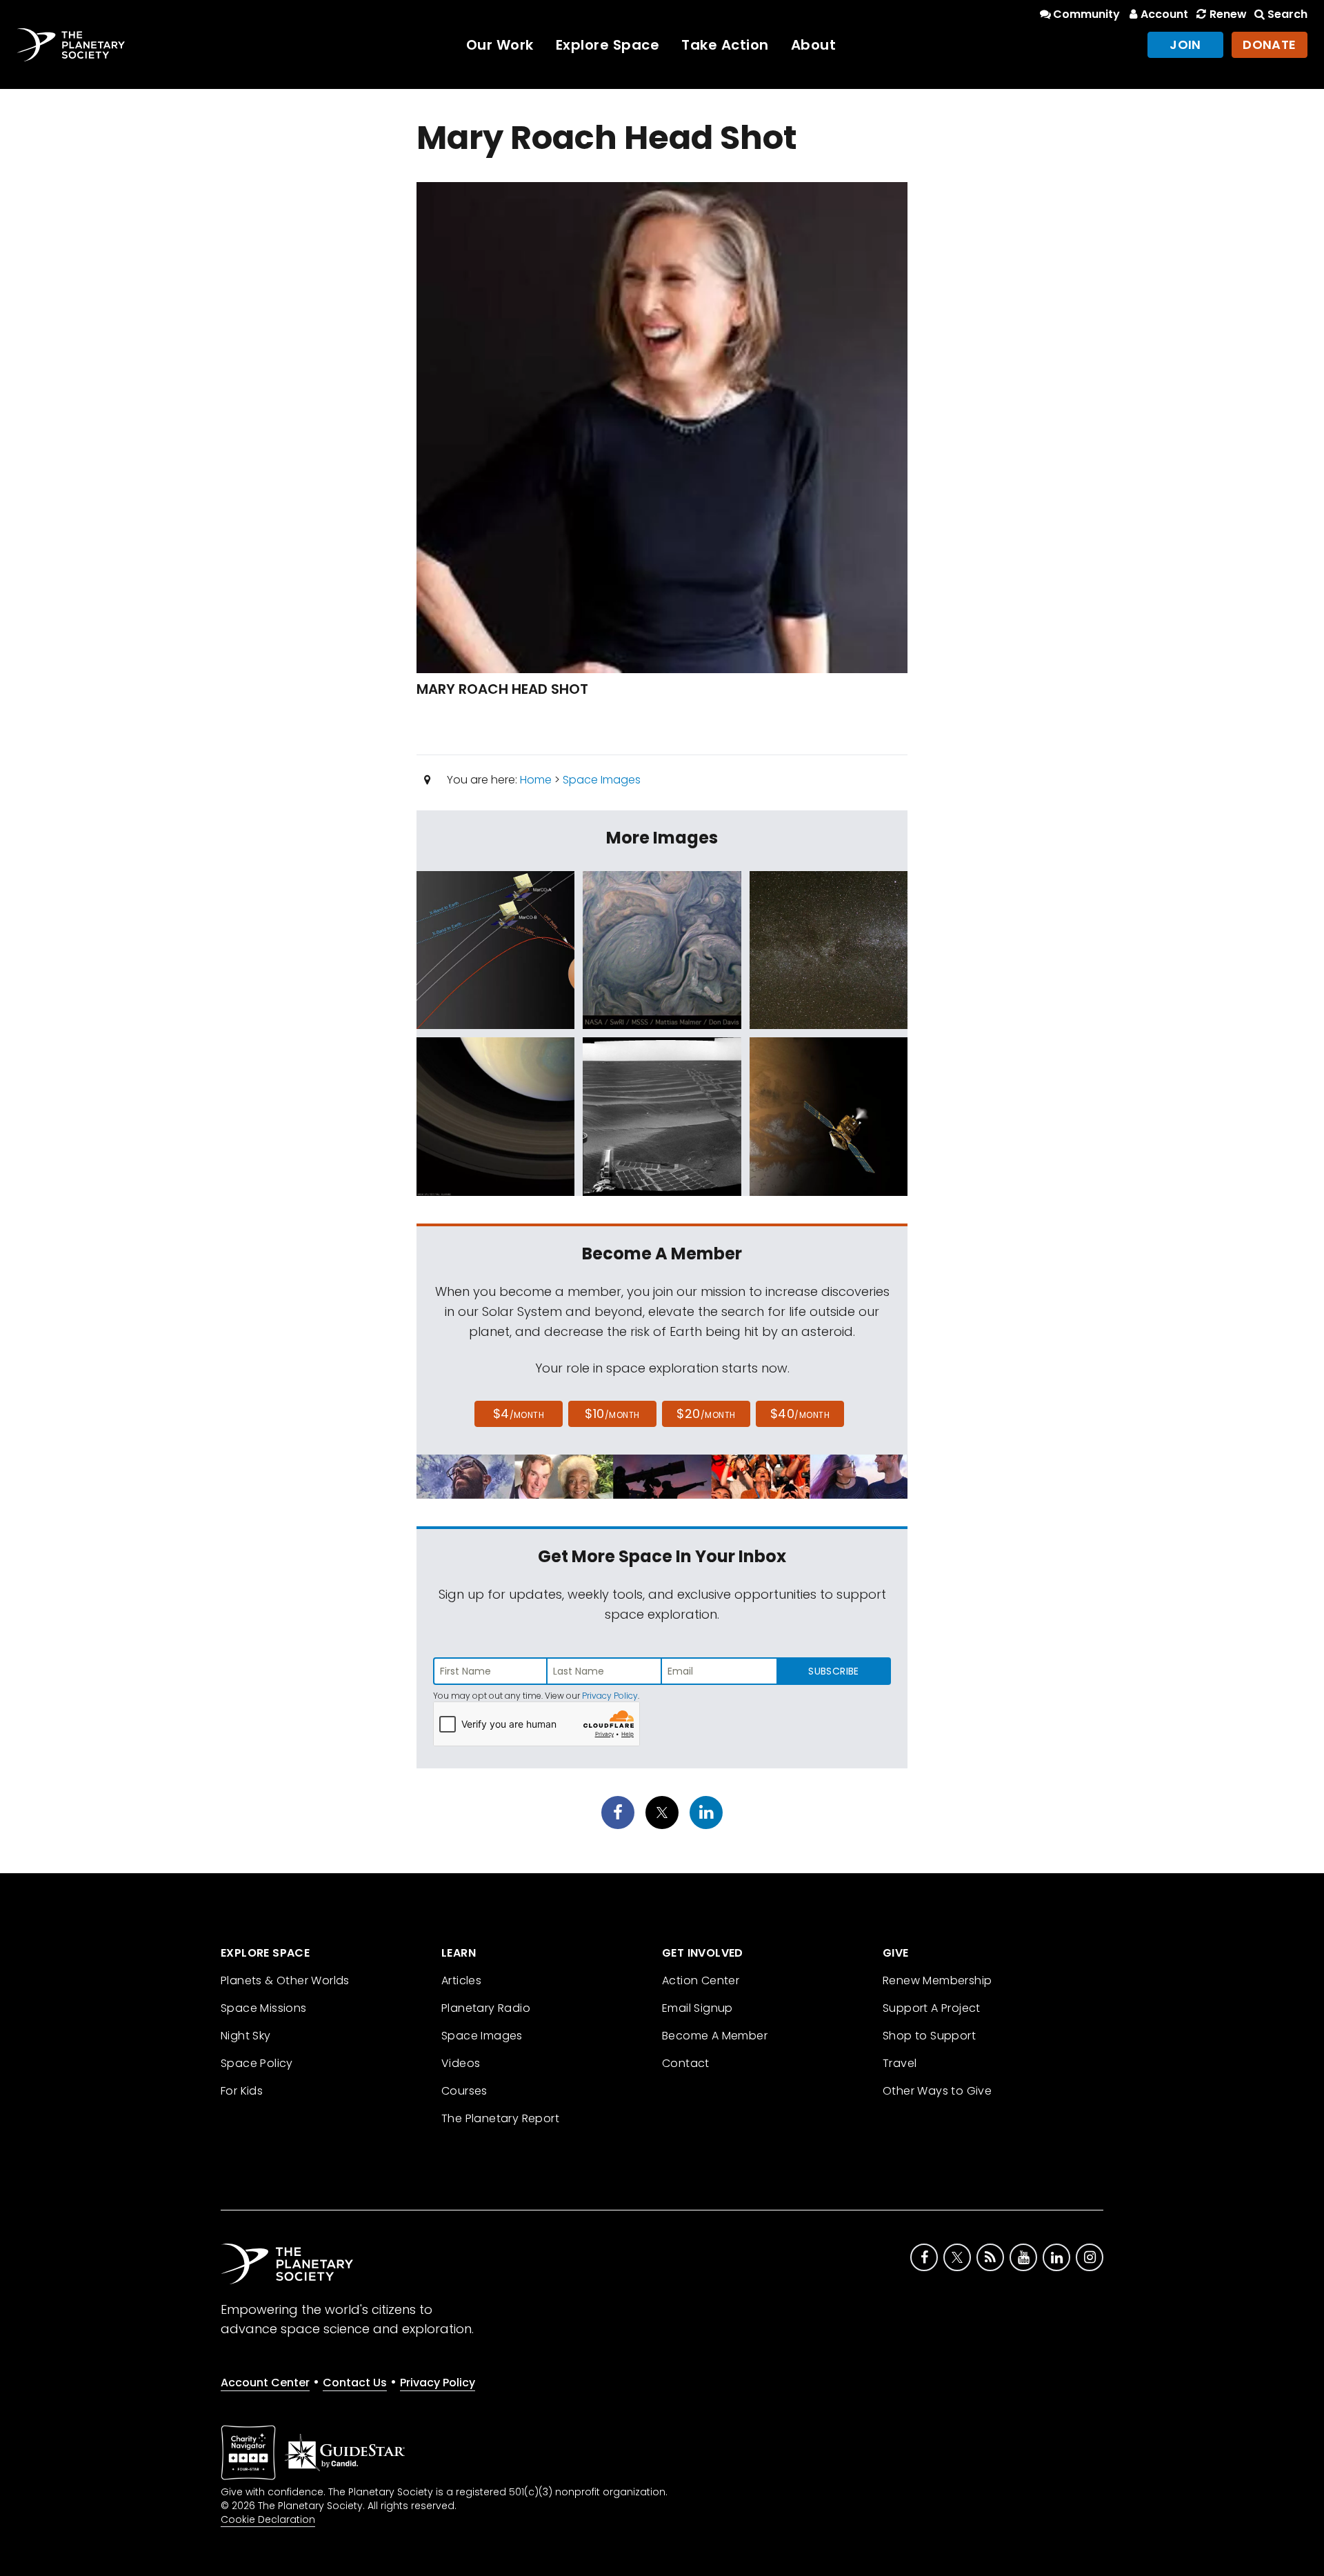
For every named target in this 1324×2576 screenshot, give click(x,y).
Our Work (500, 45)
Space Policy (257, 2063)
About (814, 45)
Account (1164, 14)
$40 (800, 1414)
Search (1287, 14)
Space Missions (264, 2008)
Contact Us (355, 2383)
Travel (900, 2063)
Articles (461, 1980)
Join (1185, 44)
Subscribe (833, 1671)
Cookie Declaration (268, 2519)
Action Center (701, 1980)
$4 (519, 1414)
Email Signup (698, 2008)
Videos (461, 2063)
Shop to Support (929, 2036)
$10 (612, 1414)
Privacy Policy (610, 1696)
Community (1086, 14)
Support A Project (932, 2008)
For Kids (242, 2091)
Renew (1228, 14)
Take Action (725, 45)
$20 (706, 1414)
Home (536, 780)
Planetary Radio (486, 2008)
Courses (464, 2091)
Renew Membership (937, 1980)
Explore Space (608, 45)
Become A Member (715, 2036)
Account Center (265, 2383)
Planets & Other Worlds (285, 1980)
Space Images (602, 780)
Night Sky (246, 2036)
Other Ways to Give (937, 2091)
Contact (686, 2063)
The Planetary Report (500, 2118)
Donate (1270, 44)
